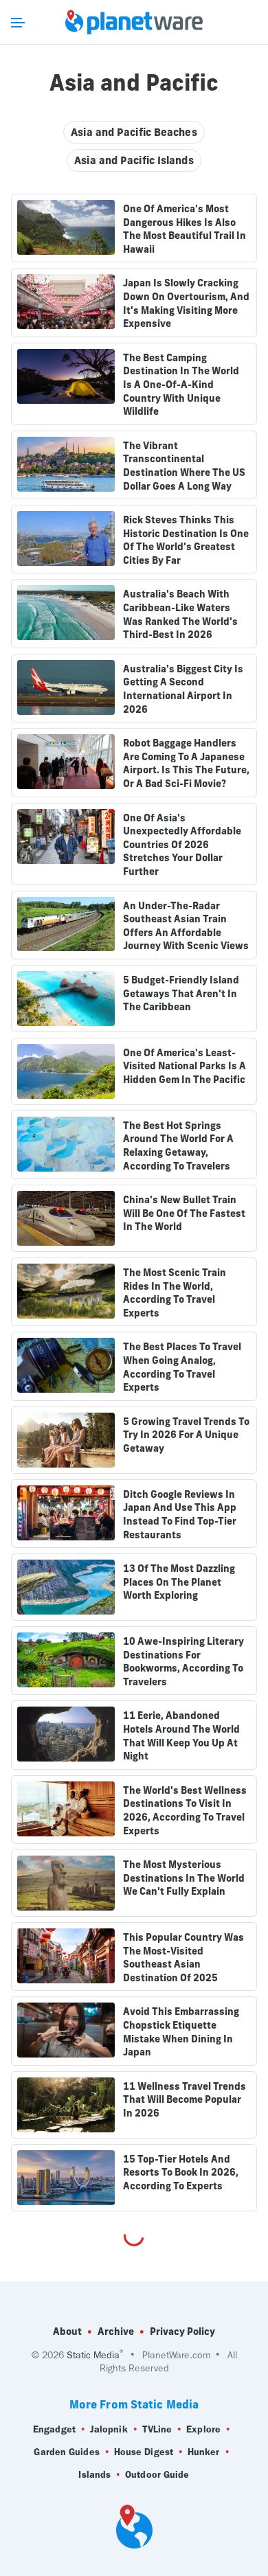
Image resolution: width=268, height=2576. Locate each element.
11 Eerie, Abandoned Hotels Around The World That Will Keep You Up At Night (181, 1736)
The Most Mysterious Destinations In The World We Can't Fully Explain (184, 1878)
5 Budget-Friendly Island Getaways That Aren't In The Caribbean (181, 993)
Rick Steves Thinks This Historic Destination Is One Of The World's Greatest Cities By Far (186, 540)
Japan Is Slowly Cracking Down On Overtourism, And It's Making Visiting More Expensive (186, 303)
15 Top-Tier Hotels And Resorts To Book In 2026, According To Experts (181, 2173)
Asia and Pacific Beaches (134, 132)
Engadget (54, 2429)
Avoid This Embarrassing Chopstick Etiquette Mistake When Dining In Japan (181, 2032)
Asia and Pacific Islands (134, 160)
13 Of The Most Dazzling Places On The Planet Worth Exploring (179, 1582)
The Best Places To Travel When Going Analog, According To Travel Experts (182, 1367)
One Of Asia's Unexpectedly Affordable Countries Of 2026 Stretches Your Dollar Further (182, 845)
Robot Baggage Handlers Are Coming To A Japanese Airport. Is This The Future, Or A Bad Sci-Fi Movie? (186, 763)
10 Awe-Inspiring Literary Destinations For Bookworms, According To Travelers (183, 1662)
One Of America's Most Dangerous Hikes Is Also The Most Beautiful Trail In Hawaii (185, 229)
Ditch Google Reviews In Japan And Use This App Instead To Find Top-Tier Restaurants (180, 1515)
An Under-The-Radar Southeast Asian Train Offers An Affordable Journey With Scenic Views (186, 926)
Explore (203, 2429)
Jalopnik (109, 2429)
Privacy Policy (182, 2332)
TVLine (157, 2429)
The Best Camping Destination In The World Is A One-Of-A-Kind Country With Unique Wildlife (181, 385)
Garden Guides (66, 2452)
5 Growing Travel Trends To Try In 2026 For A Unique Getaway (186, 1435)
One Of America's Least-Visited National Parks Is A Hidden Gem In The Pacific (185, 1066)
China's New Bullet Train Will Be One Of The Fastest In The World (184, 1213)
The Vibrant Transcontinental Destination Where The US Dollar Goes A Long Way (184, 466)
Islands (94, 2475)
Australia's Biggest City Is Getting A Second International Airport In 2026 (183, 689)
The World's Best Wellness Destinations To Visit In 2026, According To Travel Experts (185, 1811)
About (67, 2332)
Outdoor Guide (157, 2475)
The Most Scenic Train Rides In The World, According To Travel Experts (175, 1293)
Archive (116, 2332)
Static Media (93, 2355)
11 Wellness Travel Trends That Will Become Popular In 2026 (185, 2100)
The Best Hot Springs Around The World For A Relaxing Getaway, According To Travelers (178, 1146)
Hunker (204, 2452)
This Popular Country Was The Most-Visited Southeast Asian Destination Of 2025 (183, 1958)
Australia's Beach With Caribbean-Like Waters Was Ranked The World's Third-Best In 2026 (180, 614)
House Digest (144, 2452)
